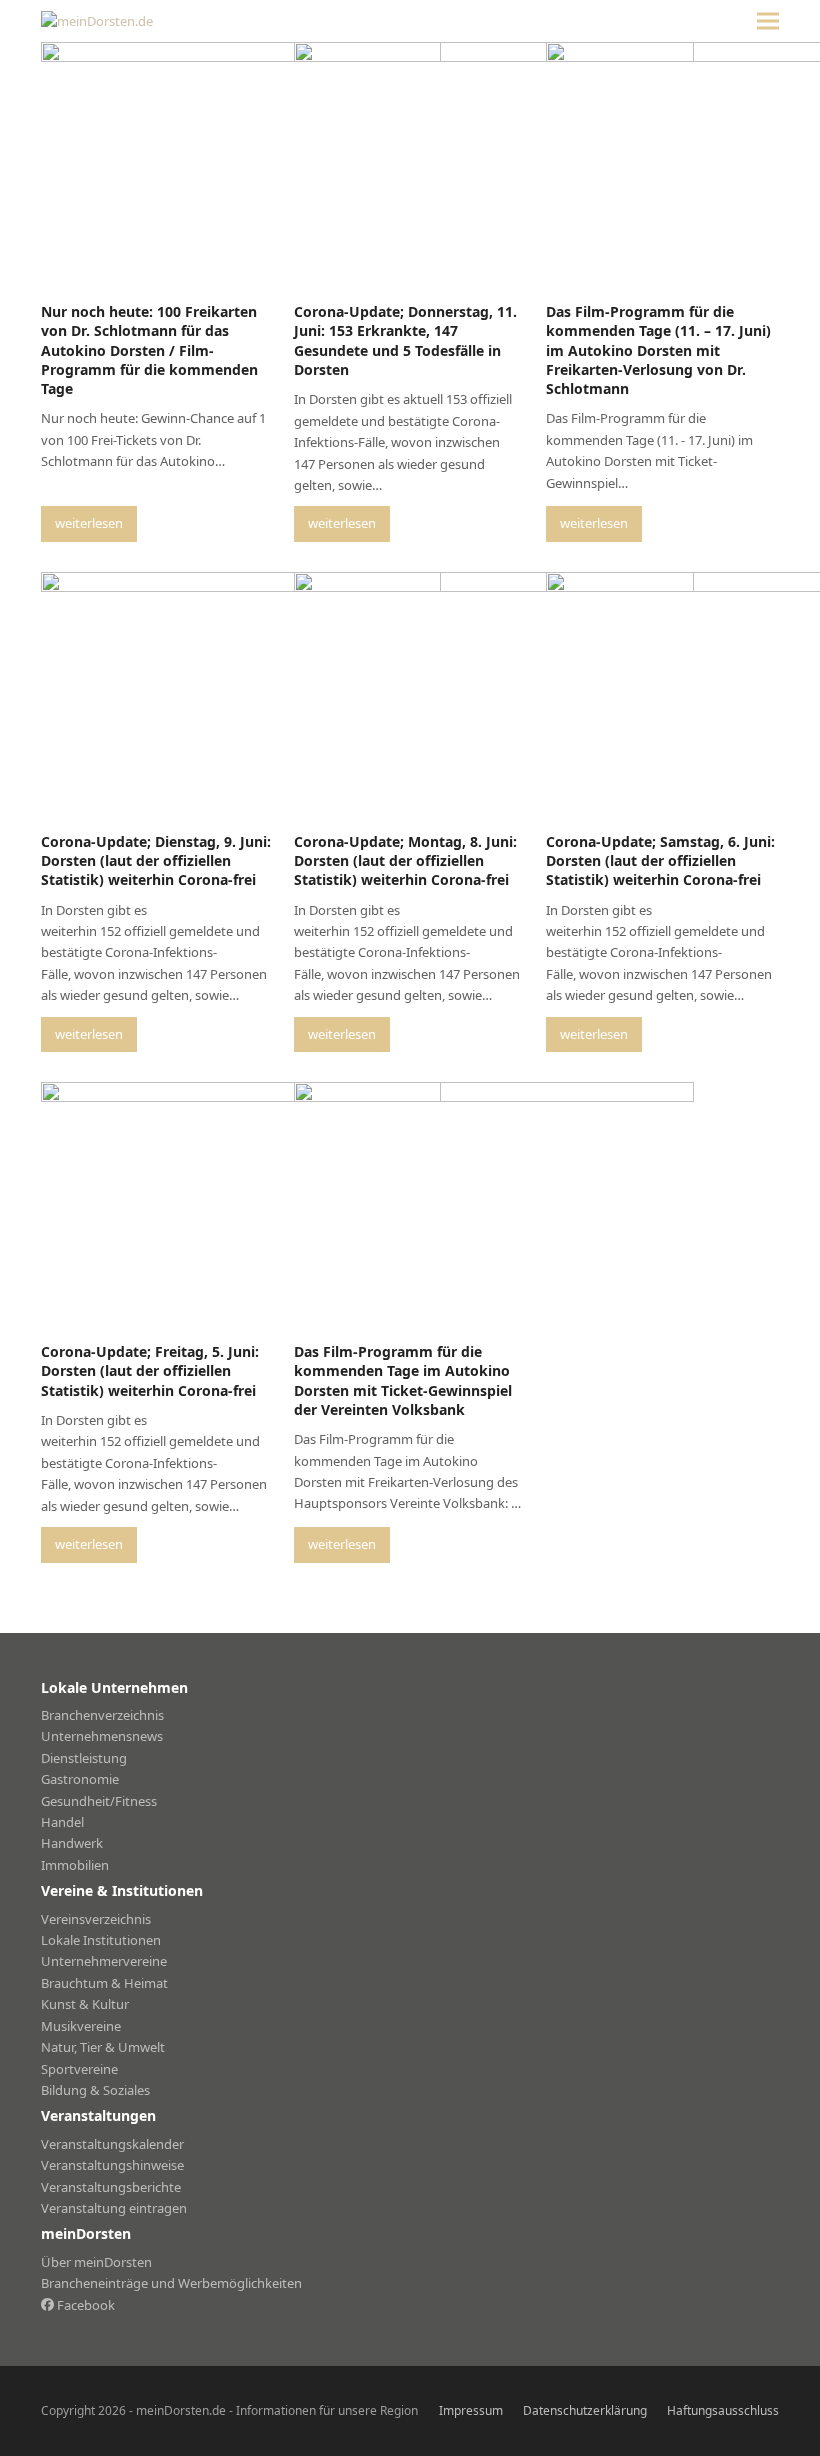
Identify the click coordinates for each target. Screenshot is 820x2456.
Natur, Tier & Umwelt (103, 2047)
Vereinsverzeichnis (96, 1919)
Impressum (471, 2410)
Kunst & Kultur (85, 2004)
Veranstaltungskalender (112, 2144)
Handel (62, 1822)
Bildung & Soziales (95, 2090)
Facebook (84, 2305)
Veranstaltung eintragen (114, 2208)
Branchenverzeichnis (102, 1715)
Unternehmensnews (102, 1736)
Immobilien (75, 1865)
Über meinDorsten (96, 2262)
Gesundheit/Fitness (99, 1801)
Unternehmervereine (104, 1961)
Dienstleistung (84, 1758)
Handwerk (72, 1843)
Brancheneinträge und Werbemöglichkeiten (171, 2283)
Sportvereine (79, 2069)
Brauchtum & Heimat (104, 1983)
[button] (768, 21)
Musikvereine (81, 2026)
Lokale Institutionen (101, 1940)
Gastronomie (80, 1779)
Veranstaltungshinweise (112, 2165)
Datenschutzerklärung (585, 2410)
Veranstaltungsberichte (111, 2187)
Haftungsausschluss (723, 2410)
